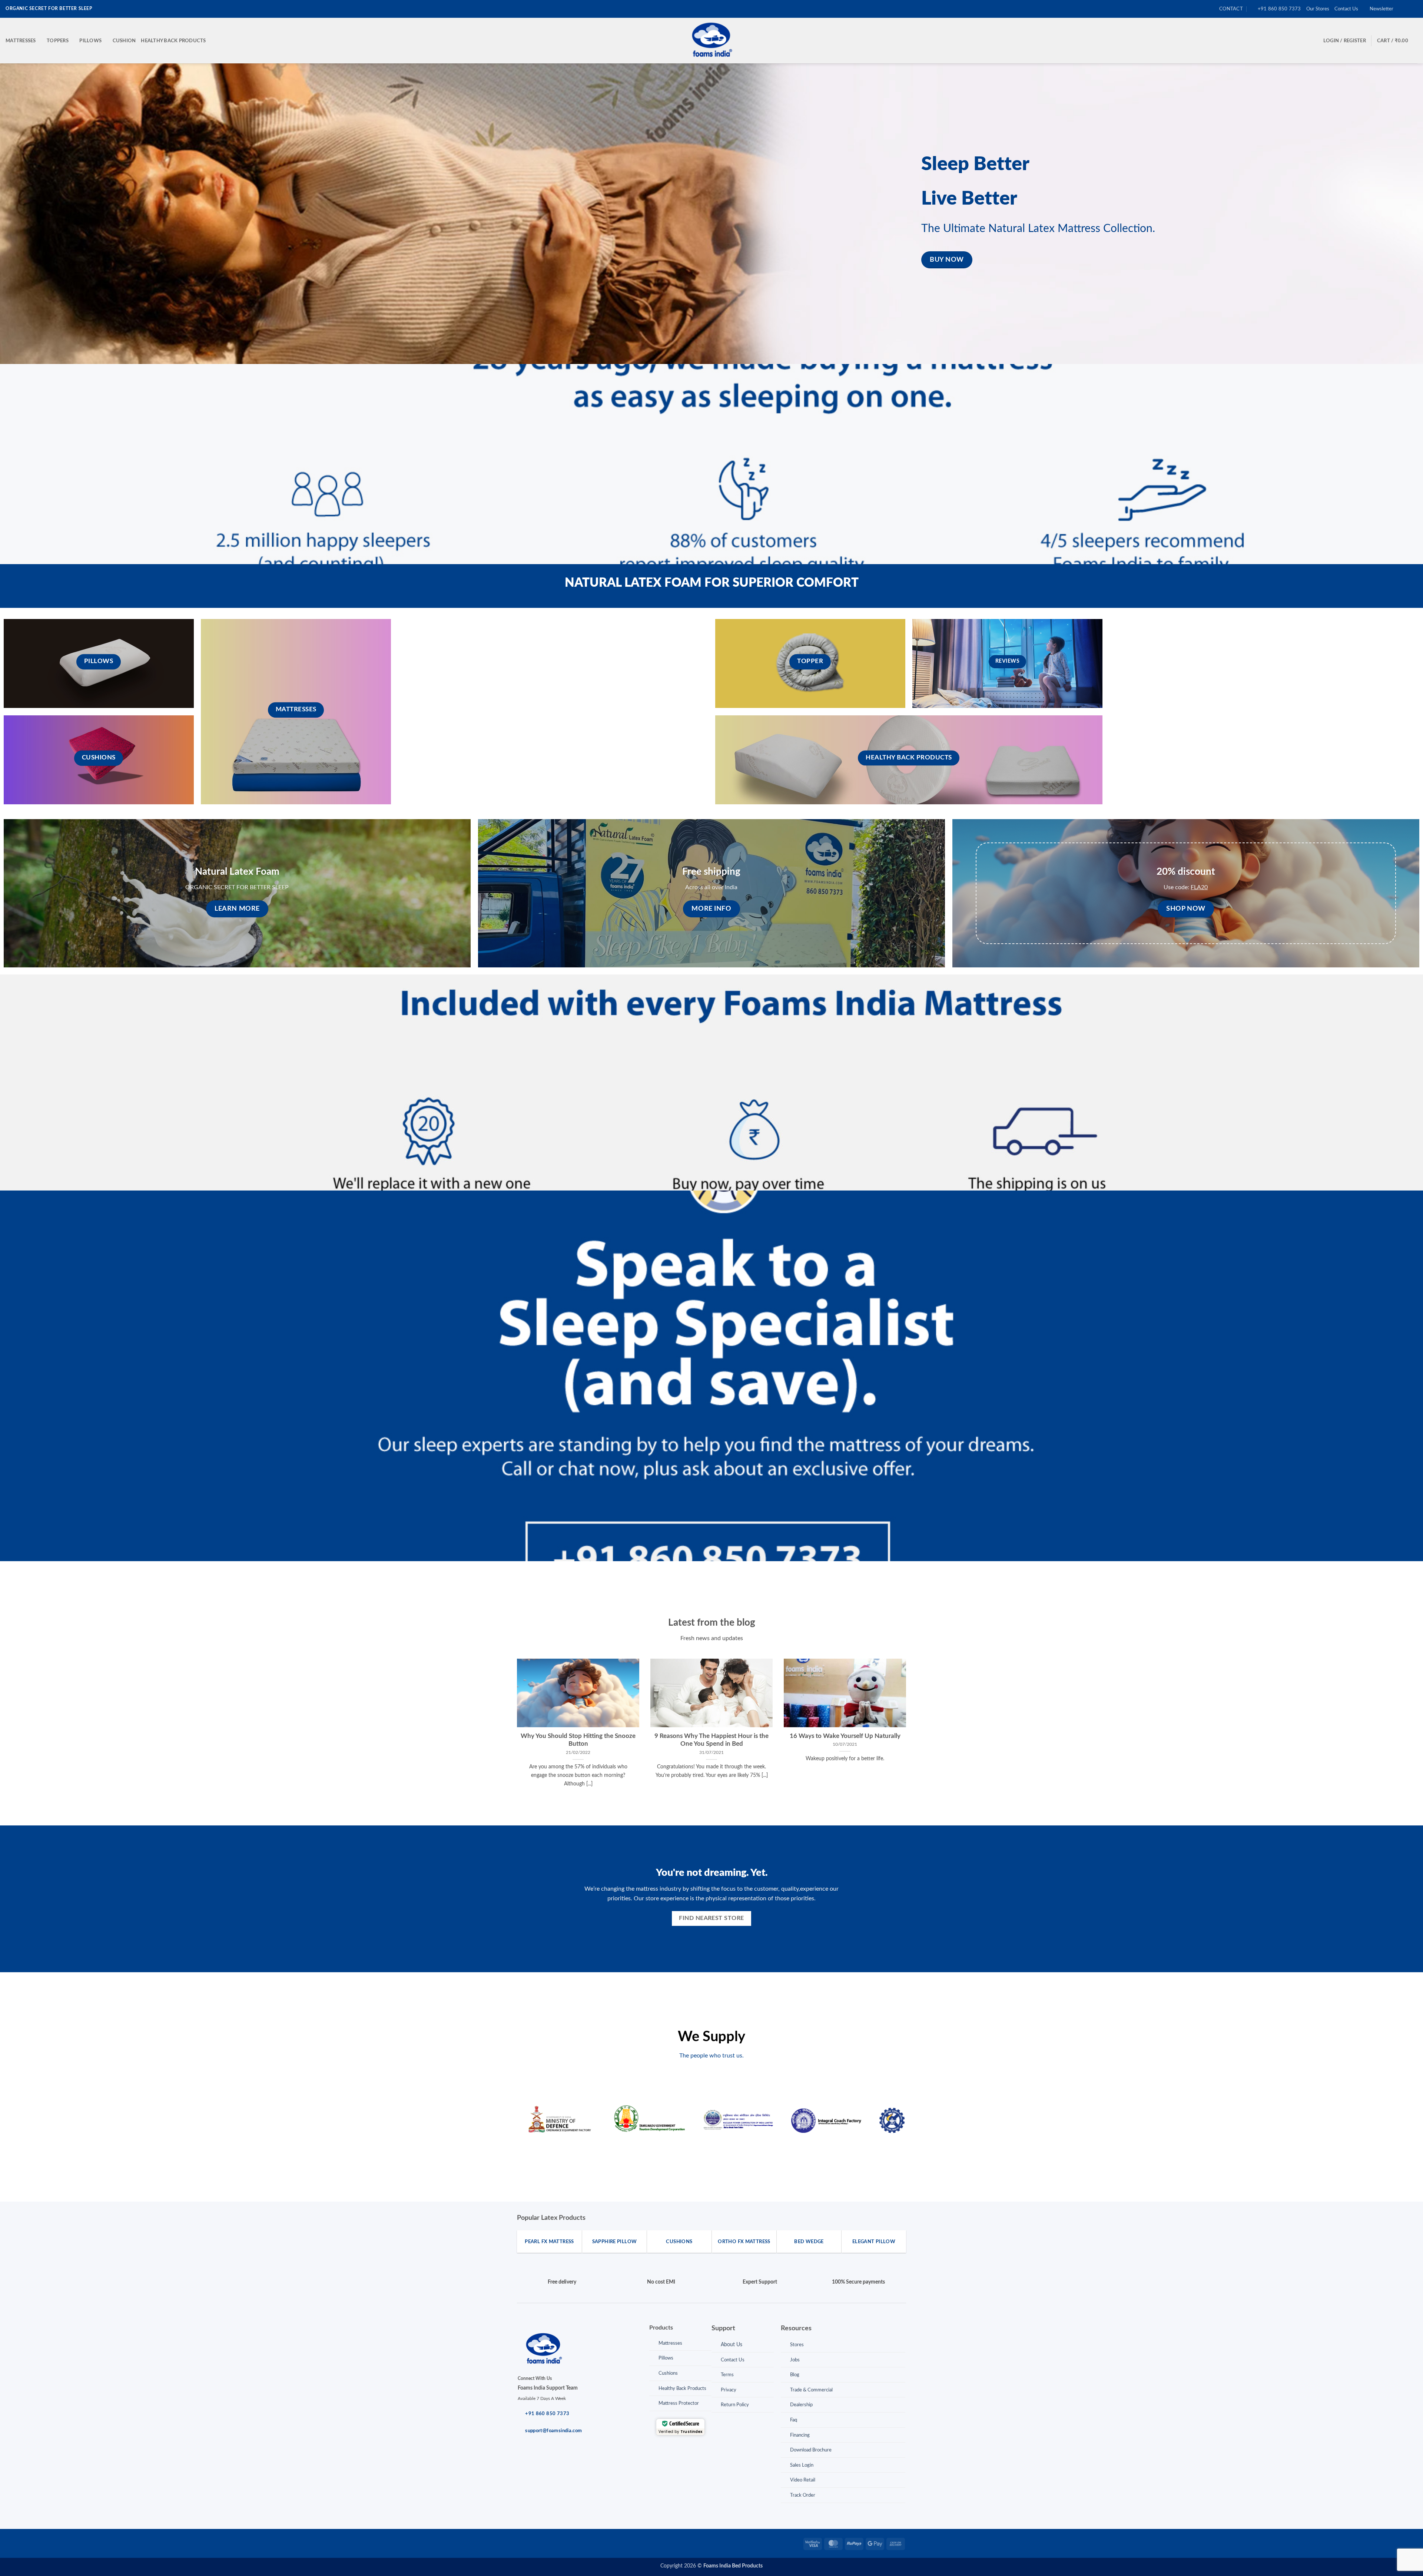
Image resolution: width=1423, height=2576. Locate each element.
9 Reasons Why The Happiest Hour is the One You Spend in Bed (711, 1740)
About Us (732, 2345)
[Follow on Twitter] (546, 2543)
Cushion (124, 41)
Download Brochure (811, 2450)
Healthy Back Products (173, 41)
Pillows (90, 41)
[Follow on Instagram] (1407, 9)
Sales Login (802, 2465)
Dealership (801, 2405)
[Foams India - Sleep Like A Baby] (711, 41)
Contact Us (1346, 9)
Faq (794, 2420)
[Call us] (570, 2543)
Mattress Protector (679, 2403)
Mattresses (21, 41)
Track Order (803, 2495)
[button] (1379, 9)
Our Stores (1318, 9)
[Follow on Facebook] (1400, 9)
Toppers (58, 41)
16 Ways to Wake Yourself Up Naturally (845, 1736)
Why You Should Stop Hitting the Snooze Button (578, 1740)
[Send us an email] (1414, 9)
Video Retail (803, 2480)
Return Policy (735, 2405)
